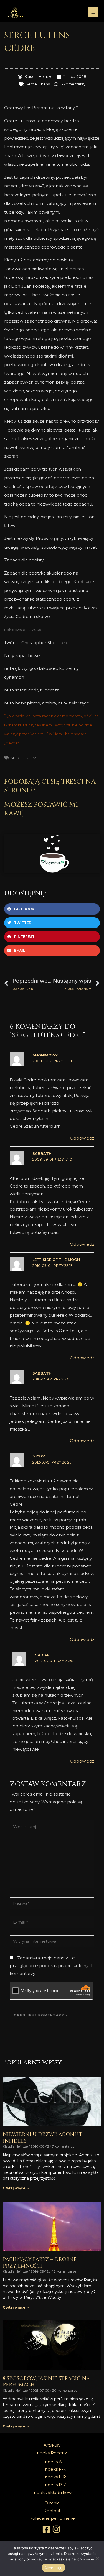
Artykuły (52, 2445)
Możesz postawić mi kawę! (41, 809)
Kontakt (52, 2511)
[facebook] (47, 2529)
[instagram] (57, 2529)
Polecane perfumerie (52, 2518)
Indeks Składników (52, 2492)
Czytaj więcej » (16, 2188)
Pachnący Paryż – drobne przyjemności (40, 2263)
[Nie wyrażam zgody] (97, 2559)
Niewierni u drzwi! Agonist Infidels (43, 2138)
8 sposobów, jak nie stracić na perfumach (46, 2382)
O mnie (52, 2503)
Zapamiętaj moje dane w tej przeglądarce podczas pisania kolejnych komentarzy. (52, 1966)
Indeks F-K (55, 2469)
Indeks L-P (55, 2477)
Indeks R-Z (55, 2485)
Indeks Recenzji (52, 2453)
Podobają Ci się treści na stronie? (50, 786)
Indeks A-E (55, 2462)
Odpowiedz (82, 1138)
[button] (52, 909)
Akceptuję (53, 2568)
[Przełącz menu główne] (93, 12)
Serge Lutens (38, 84)
